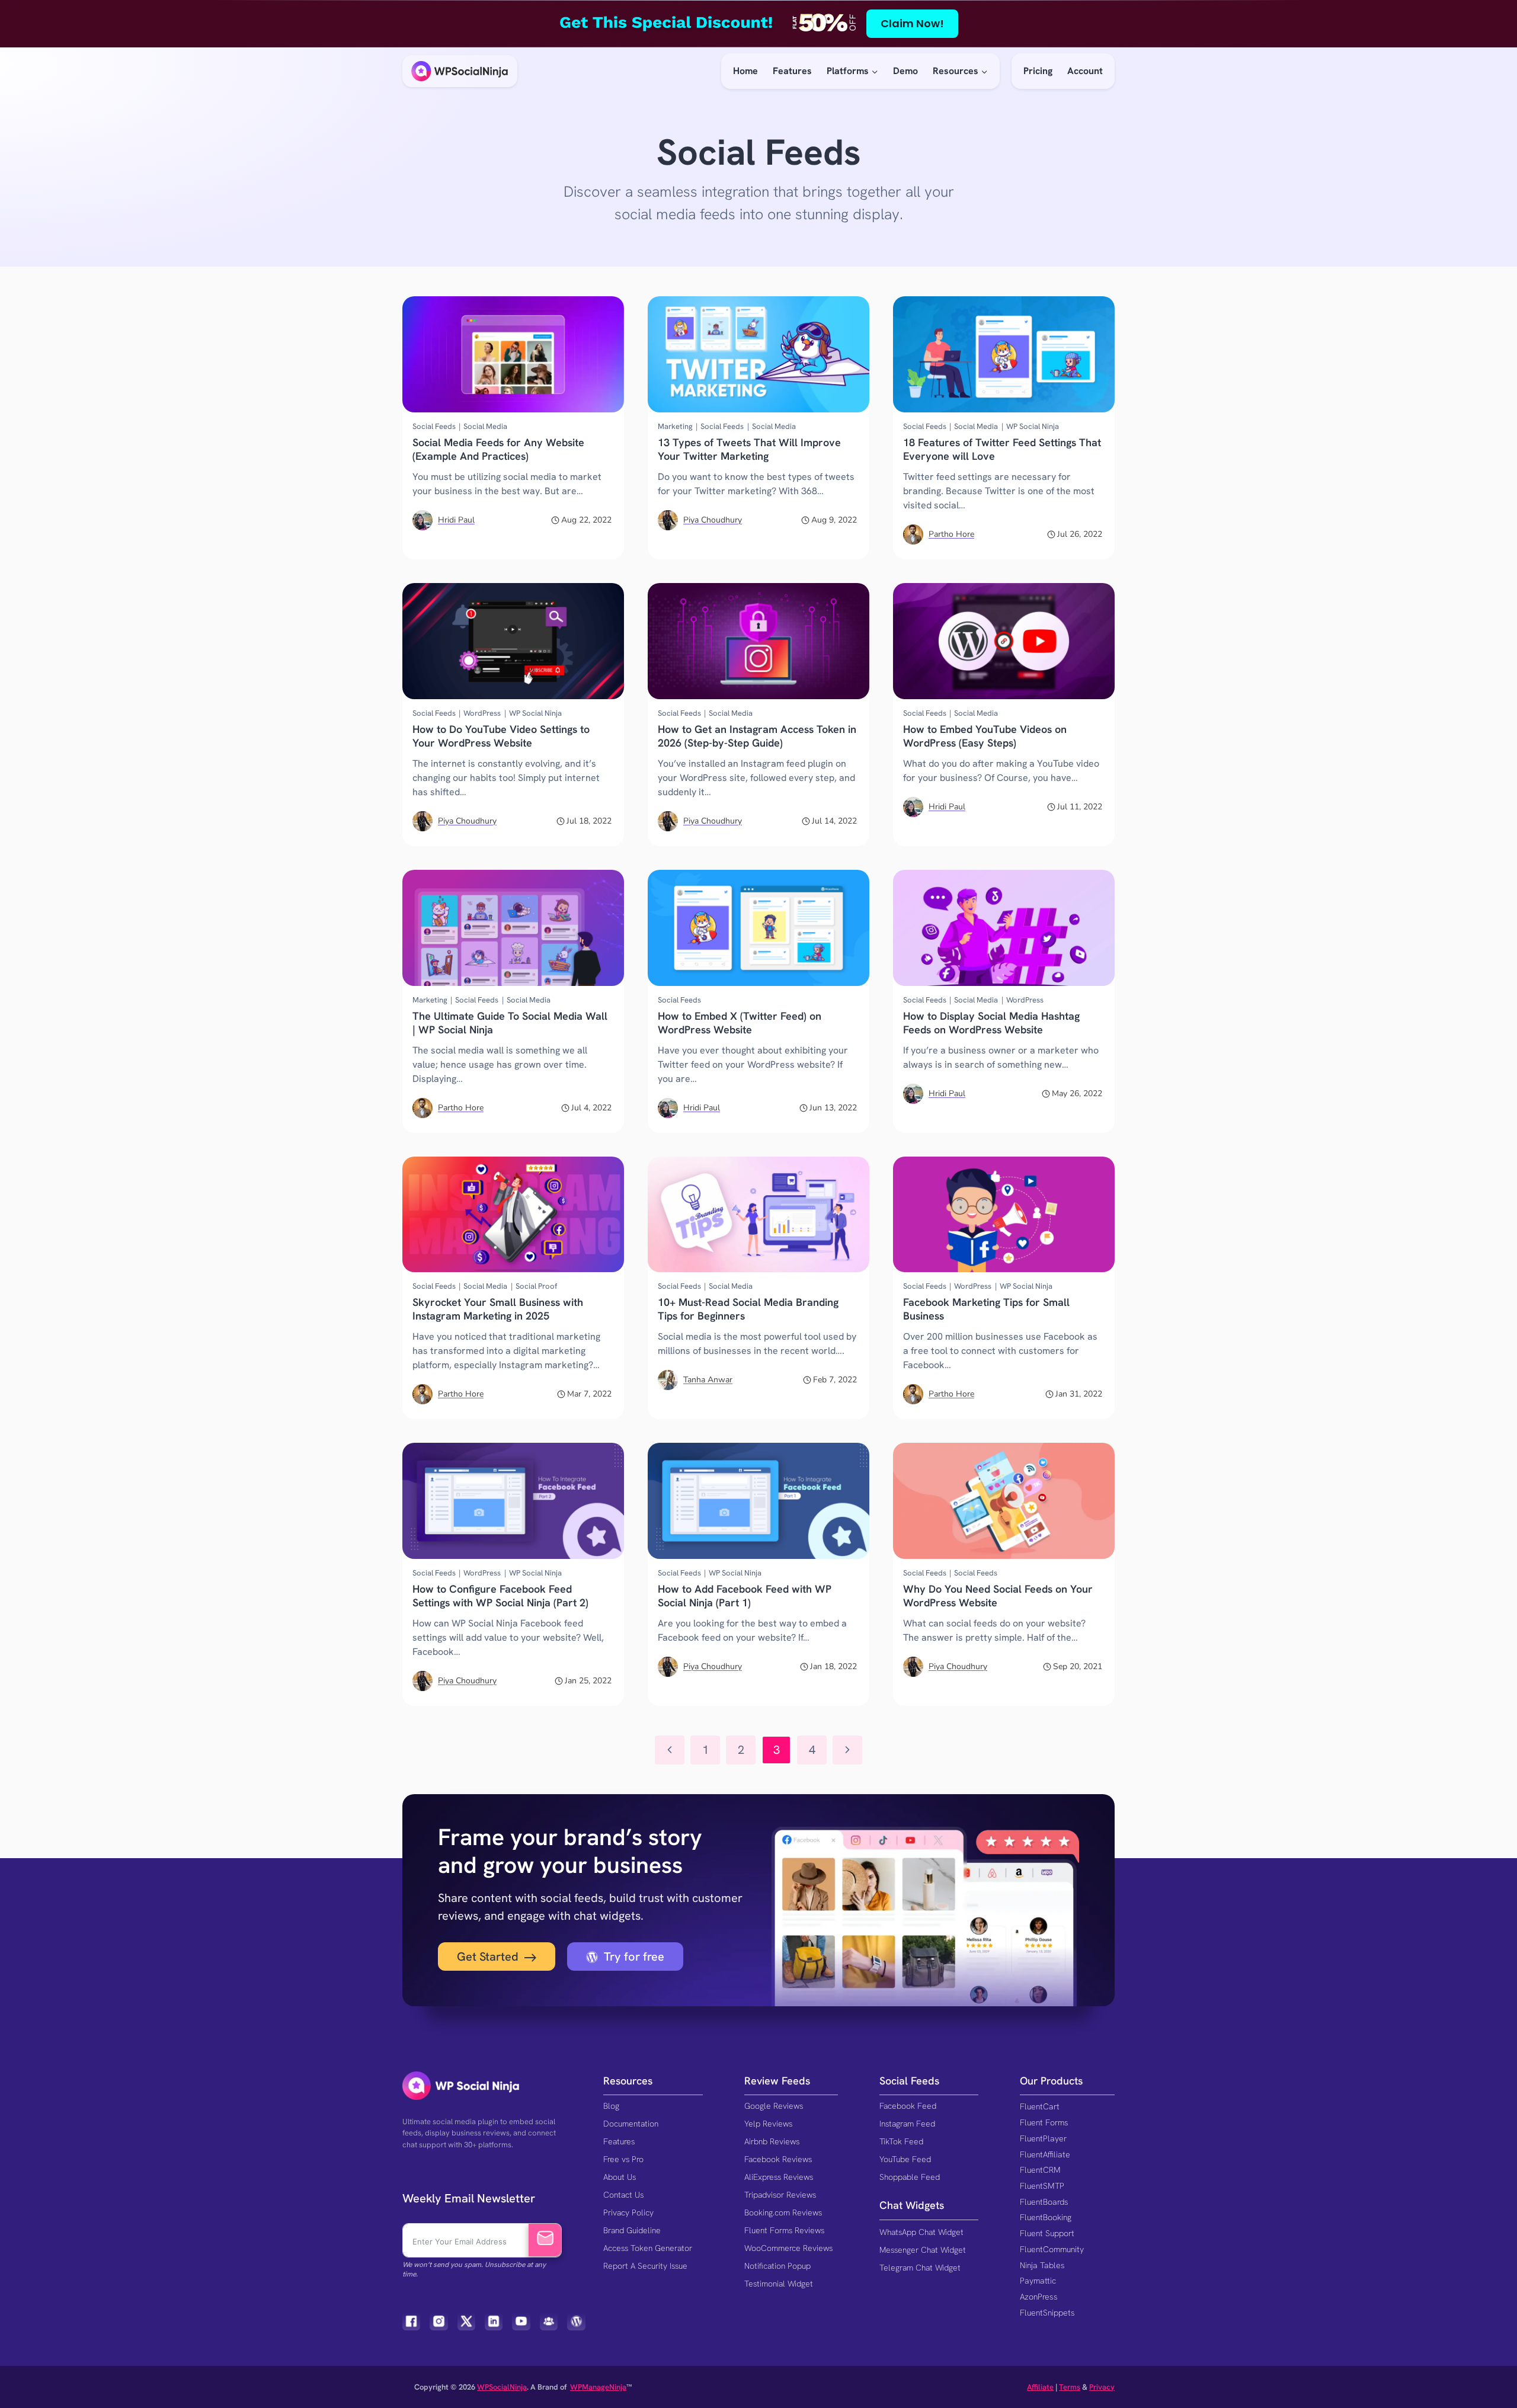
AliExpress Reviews (779, 2177)
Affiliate (1040, 2387)
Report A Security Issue (645, 2266)
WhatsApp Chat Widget (921, 2232)
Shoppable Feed (910, 2177)
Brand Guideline (632, 2230)
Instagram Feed (907, 2124)
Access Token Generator (648, 2248)
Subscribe (545, 2240)
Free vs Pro (623, 2159)
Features (792, 71)
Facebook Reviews (778, 2159)
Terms (1070, 2387)
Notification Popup (777, 2266)
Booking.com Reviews (783, 2212)
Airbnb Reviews (772, 2141)
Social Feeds (434, 426)
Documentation (631, 2124)
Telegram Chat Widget (920, 2268)
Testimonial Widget (779, 2284)
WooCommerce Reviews (788, 2248)
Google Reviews (774, 2106)
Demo (905, 71)
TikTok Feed (901, 2141)
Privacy (1102, 2387)
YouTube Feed (905, 2159)
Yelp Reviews (768, 2124)
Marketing (675, 426)
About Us (620, 2177)
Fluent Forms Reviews (784, 2230)
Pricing (1038, 71)
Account (1085, 71)
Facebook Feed (908, 2106)
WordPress (482, 713)
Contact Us (623, 2195)
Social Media (485, 426)
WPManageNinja (598, 2387)
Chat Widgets (912, 2205)
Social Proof (536, 1286)
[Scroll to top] (1486, 2360)
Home (745, 71)
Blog (611, 2106)
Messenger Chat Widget (923, 2250)
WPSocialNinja (502, 2387)
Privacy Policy (628, 2212)
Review (761, 2081)
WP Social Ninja (1033, 426)
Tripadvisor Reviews (780, 2195)
